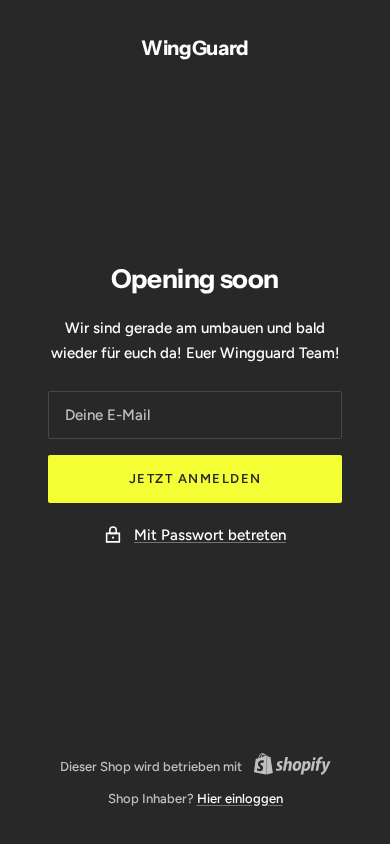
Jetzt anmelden (195, 478)
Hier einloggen (240, 798)
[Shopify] (286, 767)
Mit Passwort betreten (210, 535)
